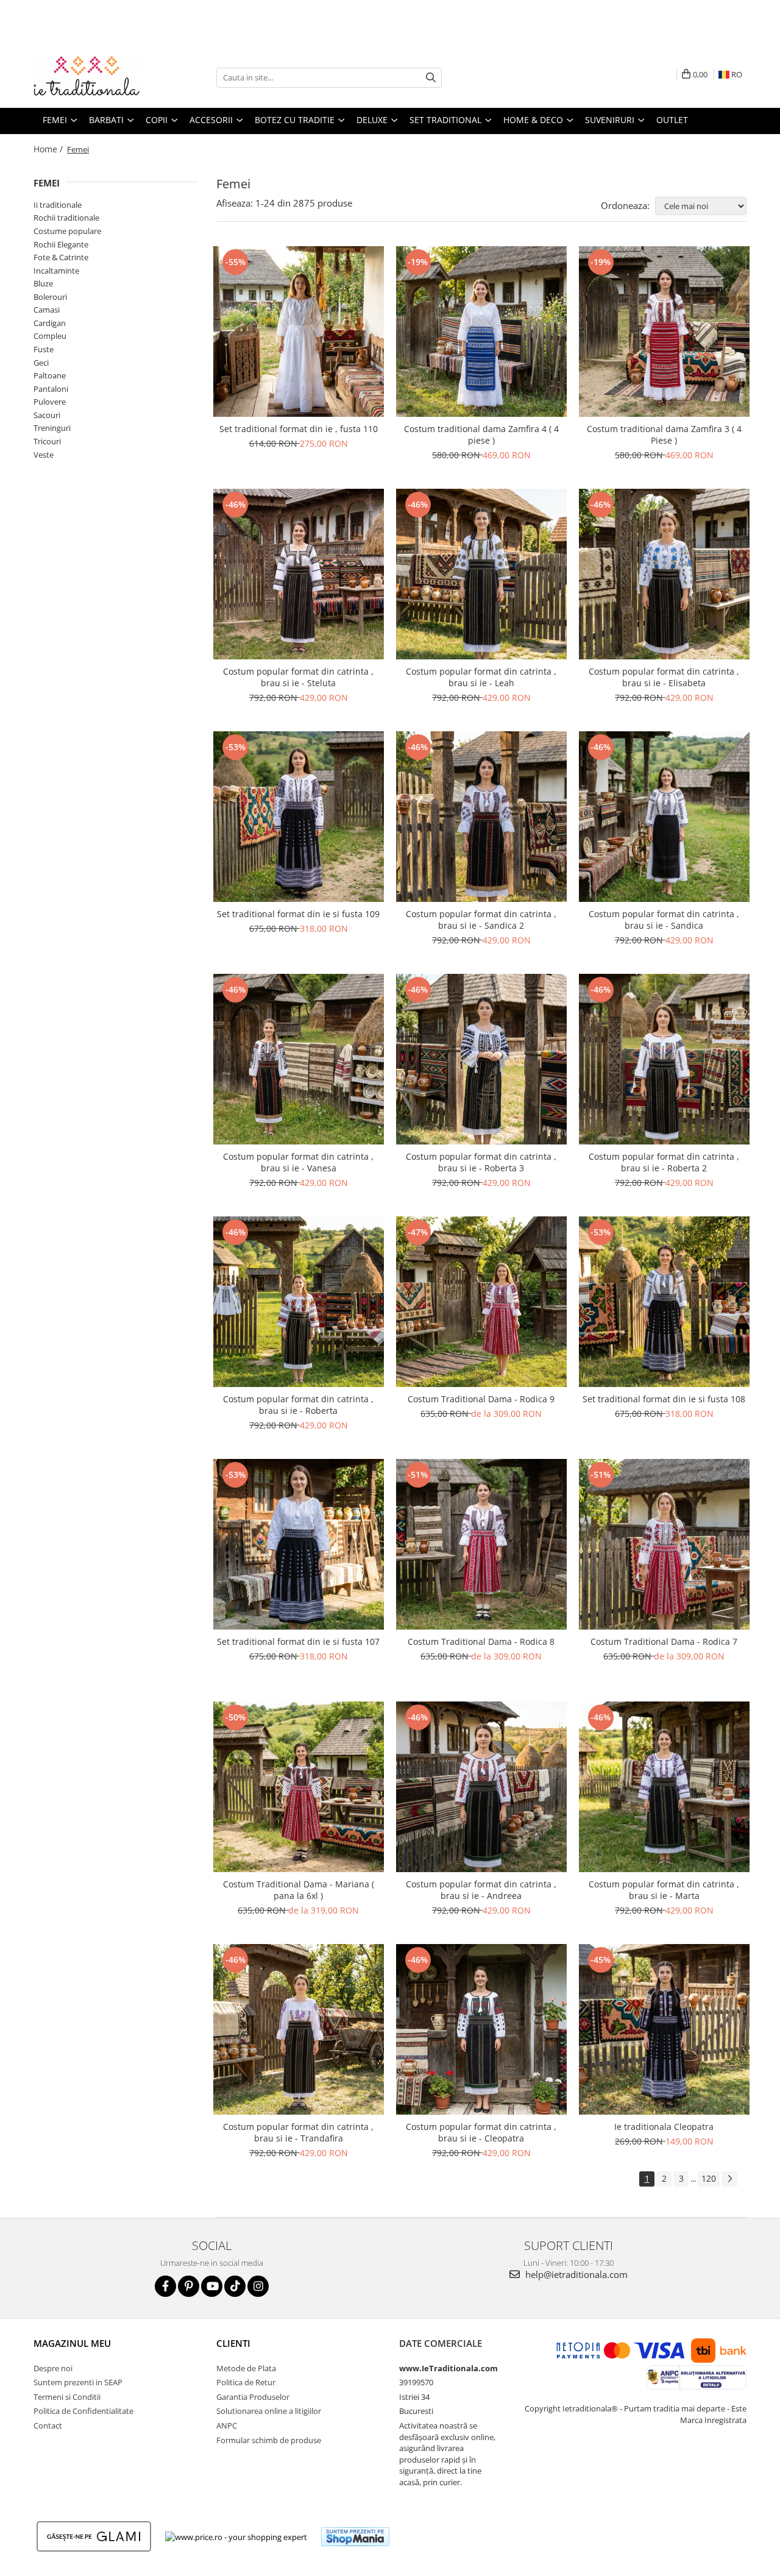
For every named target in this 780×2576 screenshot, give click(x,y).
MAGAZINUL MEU (72, 2343)
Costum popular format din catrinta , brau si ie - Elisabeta (664, 677)
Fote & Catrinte (61, 257)
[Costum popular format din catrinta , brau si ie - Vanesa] (299, 1059)
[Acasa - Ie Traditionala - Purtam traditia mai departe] (94, 77)
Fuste (44, 349)
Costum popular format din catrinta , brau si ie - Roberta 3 (481, 1162)
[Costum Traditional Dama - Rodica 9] (481, 1302)
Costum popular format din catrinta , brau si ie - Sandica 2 (481, 920)
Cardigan (50, 323)
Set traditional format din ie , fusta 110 (299, 429)
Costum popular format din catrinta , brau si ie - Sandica (664, 920)
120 (709, 2178)
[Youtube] (212, 2286)
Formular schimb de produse (269, 2440)
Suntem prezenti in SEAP (78, 2382)
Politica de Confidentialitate (83, 2411)
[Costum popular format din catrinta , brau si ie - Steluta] (299, 574)
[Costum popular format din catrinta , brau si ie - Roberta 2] (664, 1059)
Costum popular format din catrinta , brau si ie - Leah (481, 677)
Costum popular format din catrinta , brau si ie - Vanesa (298, 1162)
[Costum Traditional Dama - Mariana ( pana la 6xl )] (299, 1787)
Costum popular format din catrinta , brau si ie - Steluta (298, 677)
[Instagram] (258, 2286)
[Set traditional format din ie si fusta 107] (299, 1544)
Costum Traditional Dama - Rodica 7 (664, 1641)
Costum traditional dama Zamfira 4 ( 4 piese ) (481, 435)
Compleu (50, 336)
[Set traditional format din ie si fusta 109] (299, 817)
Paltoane (50, 375)
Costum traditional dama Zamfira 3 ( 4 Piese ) (664, 435)
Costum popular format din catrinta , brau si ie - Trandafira (298, 2132)
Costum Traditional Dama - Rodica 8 (481, 1641)
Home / (49, 149)
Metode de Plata (246, 2368)
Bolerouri (50, 297)
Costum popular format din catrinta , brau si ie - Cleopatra (481, 2132)
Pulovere (50, 402)
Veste (44, 455)
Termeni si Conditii (67, 2397)
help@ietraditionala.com (575, 2274)
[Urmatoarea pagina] (729, 2179)
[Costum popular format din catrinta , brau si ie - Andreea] (481, 1787)
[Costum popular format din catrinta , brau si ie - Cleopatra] (481, 2029)
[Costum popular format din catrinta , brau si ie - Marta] (664, 1787)
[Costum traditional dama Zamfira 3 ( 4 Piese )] (664, 332)
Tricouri (47, 441)
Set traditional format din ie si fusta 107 (298, 1641)
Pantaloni (51, 389)
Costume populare (67, 231)
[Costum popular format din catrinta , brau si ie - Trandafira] (299, 2029)
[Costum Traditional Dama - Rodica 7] (664, 1544)
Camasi (47, 310)
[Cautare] (431, 78)
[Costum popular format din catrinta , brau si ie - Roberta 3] (481, 1059)
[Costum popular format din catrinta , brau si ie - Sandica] (664, 817)
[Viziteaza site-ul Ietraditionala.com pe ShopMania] (355, 2537)
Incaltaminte (56, 271)
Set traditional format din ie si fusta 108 (664, 1399)
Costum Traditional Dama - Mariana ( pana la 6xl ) (299, 1890)
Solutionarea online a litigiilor (269, 2411)
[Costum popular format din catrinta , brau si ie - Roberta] (299, 1302)
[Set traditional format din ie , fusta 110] (299, 332)
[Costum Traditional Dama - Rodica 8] (481, 1544)
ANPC (227, 2425)
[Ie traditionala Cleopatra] (664, 2029)
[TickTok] (235, 2286)
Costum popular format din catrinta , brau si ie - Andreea (481, 1890)
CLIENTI (233, 2343)
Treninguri (52, 428)
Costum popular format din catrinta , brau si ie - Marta (664, 1890)
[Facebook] (165, 2286)
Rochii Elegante (61, 244)
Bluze (43, 283)
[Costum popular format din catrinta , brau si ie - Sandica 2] (481, 817)
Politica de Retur (246, 2382)
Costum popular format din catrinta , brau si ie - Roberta (298, 1405)
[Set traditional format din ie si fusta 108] (664, 1302)
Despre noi (53, 2368)
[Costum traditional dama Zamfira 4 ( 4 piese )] (481, 332)
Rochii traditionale (66, 218)
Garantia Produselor (253, 2397)
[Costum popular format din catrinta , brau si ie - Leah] (481, 574)
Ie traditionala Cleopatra (664, 2127)
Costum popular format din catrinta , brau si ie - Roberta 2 (664, 1162)
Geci (41, 363)
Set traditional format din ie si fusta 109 (298, 914)
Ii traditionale (58, 205)
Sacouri (47, 415)
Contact (48, 2425)
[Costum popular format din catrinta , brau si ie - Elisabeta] (664, 574)
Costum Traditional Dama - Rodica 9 (481, 1399)
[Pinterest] (189, 2286)
